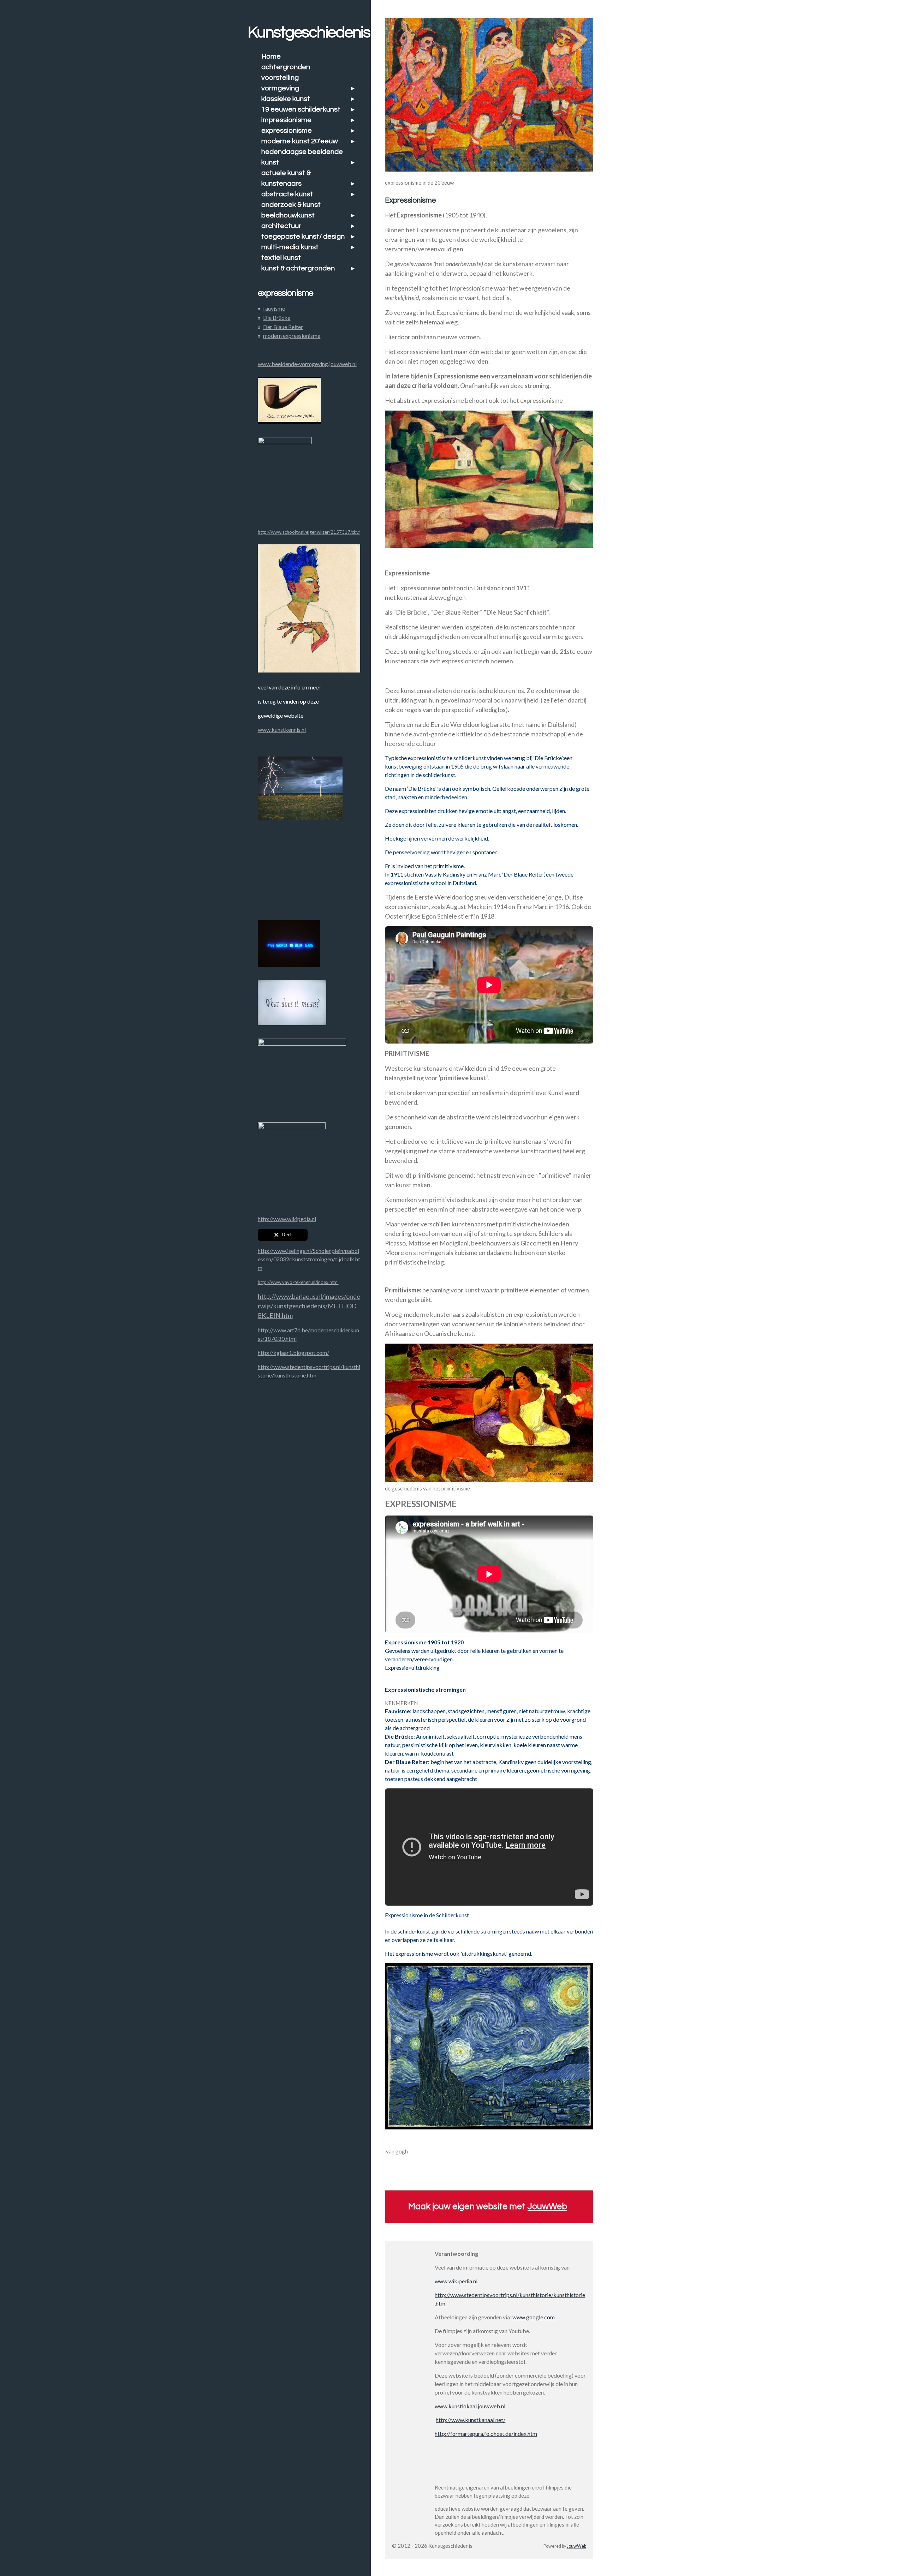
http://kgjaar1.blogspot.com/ (293, 1353)
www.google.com (534, 2317)
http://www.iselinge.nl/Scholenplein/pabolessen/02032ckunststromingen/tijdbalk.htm (309, 1259)
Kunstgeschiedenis (309, 32)
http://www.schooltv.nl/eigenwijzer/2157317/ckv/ (309, 532)
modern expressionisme (292, 336)
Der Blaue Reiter (283, 327)
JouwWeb (547, 2206)
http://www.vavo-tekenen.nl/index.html (298, 1282)
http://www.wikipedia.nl (287, 1219)
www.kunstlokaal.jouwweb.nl (470, 2406)
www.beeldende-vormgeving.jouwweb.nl (307, 364)
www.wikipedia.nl (456, 2281)
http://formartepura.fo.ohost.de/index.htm (486, 2434)
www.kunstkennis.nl (282, 730)
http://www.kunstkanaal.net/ (471, 2420)
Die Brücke (277, 318)
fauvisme (274, 308)
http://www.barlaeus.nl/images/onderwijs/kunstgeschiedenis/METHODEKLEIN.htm (309, 1306)
